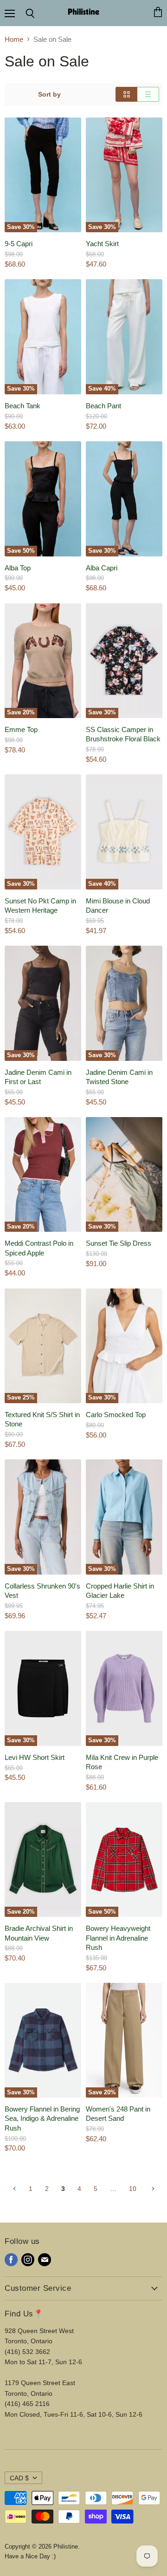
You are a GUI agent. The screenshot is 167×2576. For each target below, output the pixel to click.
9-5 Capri (19, 244)
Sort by (49, 94)
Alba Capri (102, 568)
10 (133, 2189)
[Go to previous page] (14, 2189)
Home (14, 39)
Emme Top (21, 729)
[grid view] (126, 94)
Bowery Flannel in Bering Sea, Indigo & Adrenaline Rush (42, 2118)
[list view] (148, 94)
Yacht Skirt (102, 244)
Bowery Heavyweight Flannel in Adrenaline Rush (118, 1938)
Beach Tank (22, 406)
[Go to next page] (152, 2189)
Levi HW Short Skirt (35, 1757)
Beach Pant (103, 406)
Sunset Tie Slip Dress (119, 1243)
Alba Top (18, 568)
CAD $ (19, 2478)
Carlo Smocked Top (116, 1415)
